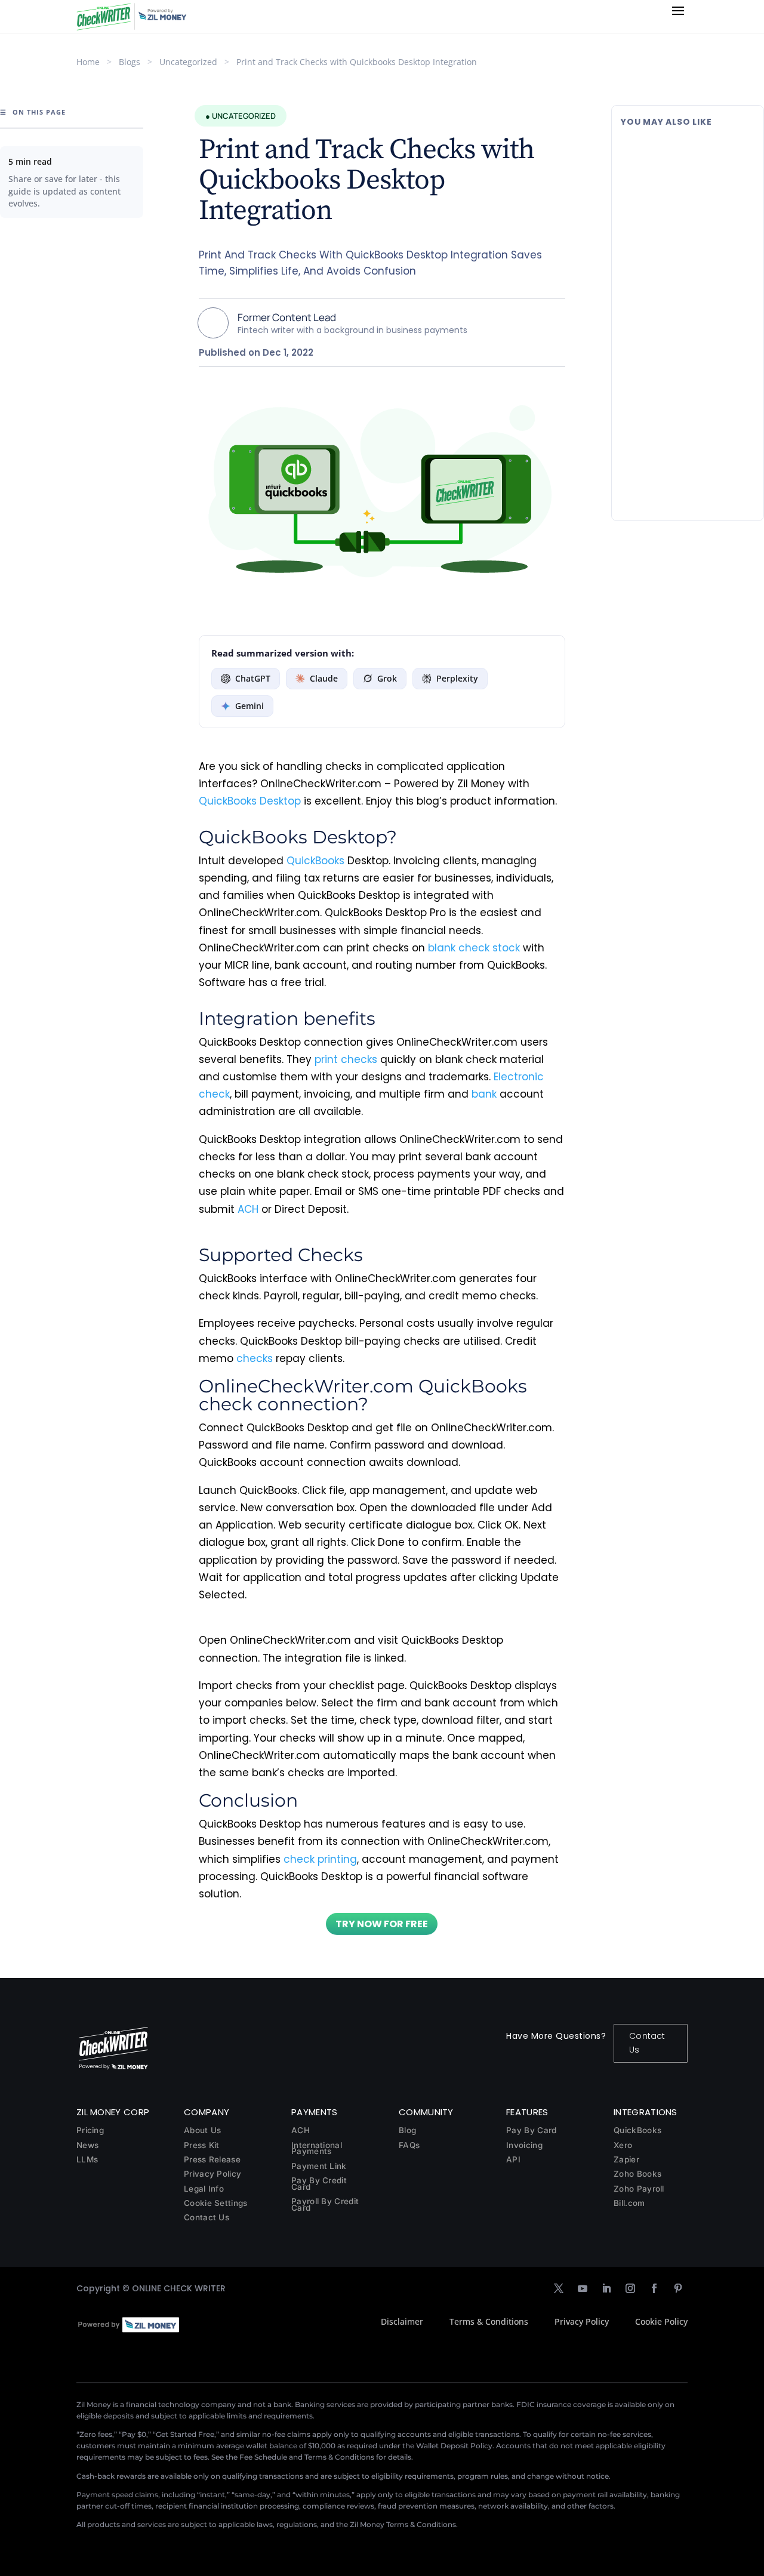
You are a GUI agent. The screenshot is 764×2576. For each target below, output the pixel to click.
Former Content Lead (287, 317)
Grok (387, 678)
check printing (320, 1859)
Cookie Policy (661, 2321)
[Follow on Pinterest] (678, 2288)
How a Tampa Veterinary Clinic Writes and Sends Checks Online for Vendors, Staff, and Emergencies (682, 295)
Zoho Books (637, 2174)
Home (88, 62)
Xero (623, 2145)
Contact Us (647, 2043)
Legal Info (204, 2189)
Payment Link (319, 2166)
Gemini (249, 706)
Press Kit (202, 2145)
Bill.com (629, 2203)
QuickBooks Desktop (250, 801)
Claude (324, 678)
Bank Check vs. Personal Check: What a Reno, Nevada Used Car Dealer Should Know (686, 425)
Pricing (90, 2130)
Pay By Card (531, 2130)
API (513, 2159)
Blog (407, 2130)
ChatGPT (253, 678)
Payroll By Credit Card (325, 2204)
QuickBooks (315, 861)
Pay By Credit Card (319, 2184)
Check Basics (701, 201)
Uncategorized (188, 62)
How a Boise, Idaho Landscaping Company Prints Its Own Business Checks (675, 165)
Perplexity (457, 678)
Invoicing (524, 2145)
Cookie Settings (216, 2203)
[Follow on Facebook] (654, 2288)
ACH (248, 1209)
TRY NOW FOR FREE (382, 1924)
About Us (202, 2130)
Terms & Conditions (489, 2321)
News (87, 2145)
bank (484, 1094)
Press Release (212, 2159)
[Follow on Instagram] (630, 2288)
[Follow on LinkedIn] (606, 2288)
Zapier (626, 2159)
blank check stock (474, 948)
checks (255, 1358)
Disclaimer (402, 2321)
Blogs (130, 62)
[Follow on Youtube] (583, 2288)
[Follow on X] (559, 2288)
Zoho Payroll (639, 2189)
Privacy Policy (212, 2174)
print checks (346, 1059)
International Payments (317, 2148)
